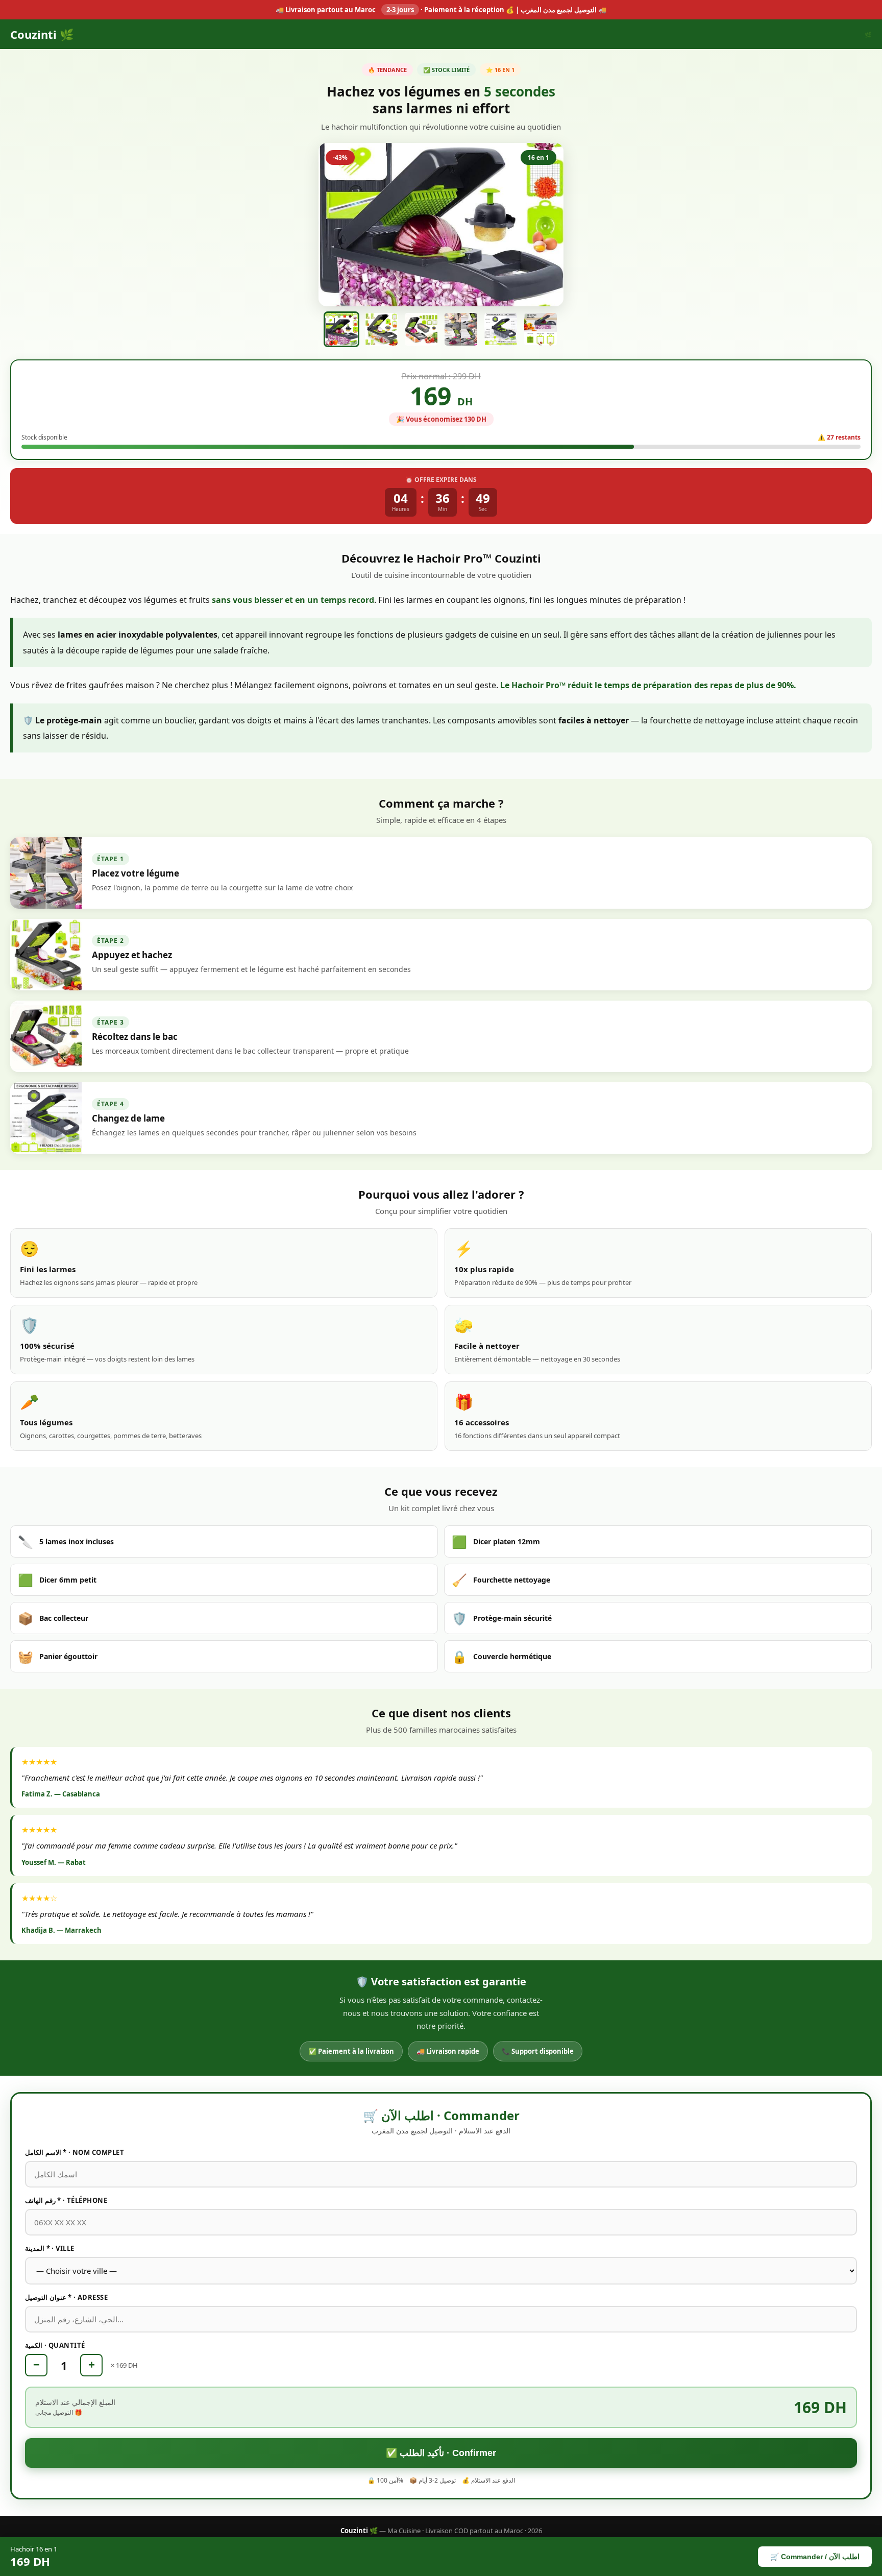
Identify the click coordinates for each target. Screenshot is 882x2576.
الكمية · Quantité (55, 2345)
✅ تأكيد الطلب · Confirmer (441, 2453)
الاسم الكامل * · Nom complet (75, 2152)
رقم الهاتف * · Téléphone (66, 2200)
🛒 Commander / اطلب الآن (815, 2557)
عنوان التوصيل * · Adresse (66, 2297)
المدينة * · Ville (50, 2248)
